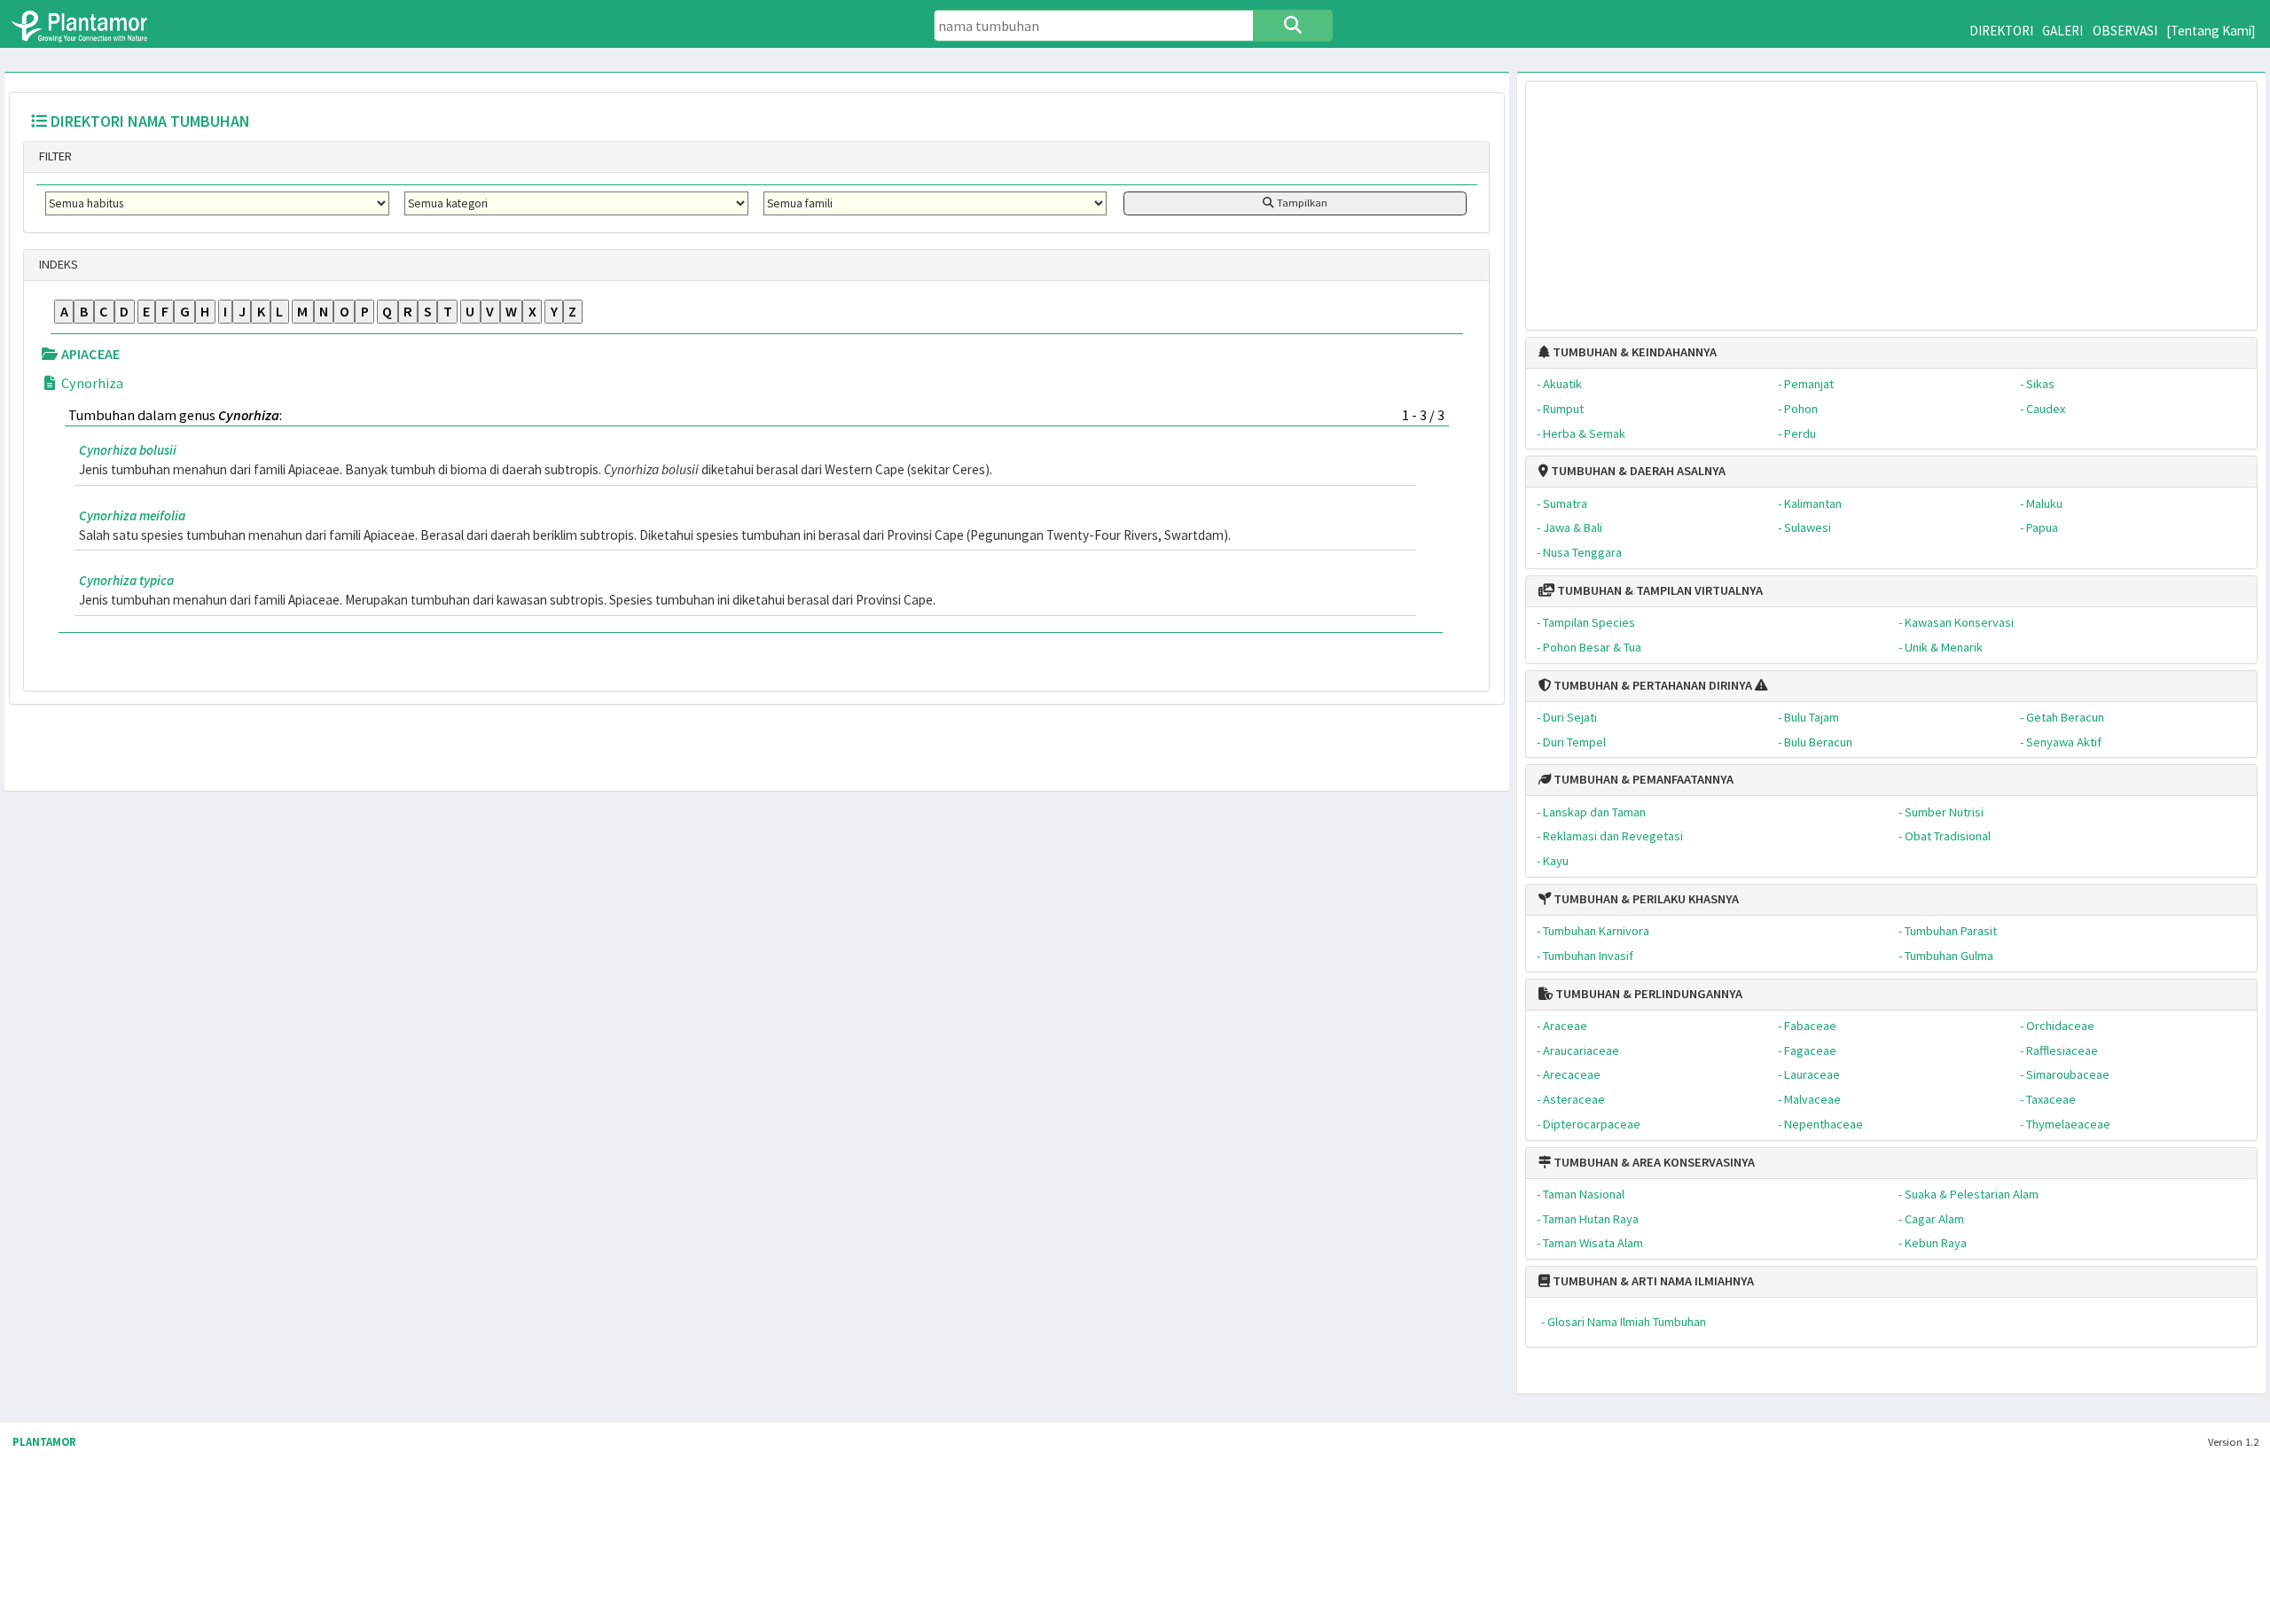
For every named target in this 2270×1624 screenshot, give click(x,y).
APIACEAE (89, 354)
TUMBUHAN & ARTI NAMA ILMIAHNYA (1652, 1281)
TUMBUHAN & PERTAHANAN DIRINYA (1652, 685)
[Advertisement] (1891, 197)
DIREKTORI (2001, 31)
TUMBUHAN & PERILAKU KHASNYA (1645, 899)
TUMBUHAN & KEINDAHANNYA (1633, 352)
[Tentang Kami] (2211, 31)
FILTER (54, 156)
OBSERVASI (2125, 31)
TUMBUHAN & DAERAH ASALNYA (1637, 471)
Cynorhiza (91, 383)
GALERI (2063, 31)
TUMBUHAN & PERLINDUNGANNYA (1648, 994)
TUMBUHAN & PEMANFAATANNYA (1642, 779)
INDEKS (57, 264)
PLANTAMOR (44, 1442)
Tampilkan (1301, 203)
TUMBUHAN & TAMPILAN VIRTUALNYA (1659, 590)
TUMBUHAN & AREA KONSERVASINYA (1653, 1162)
